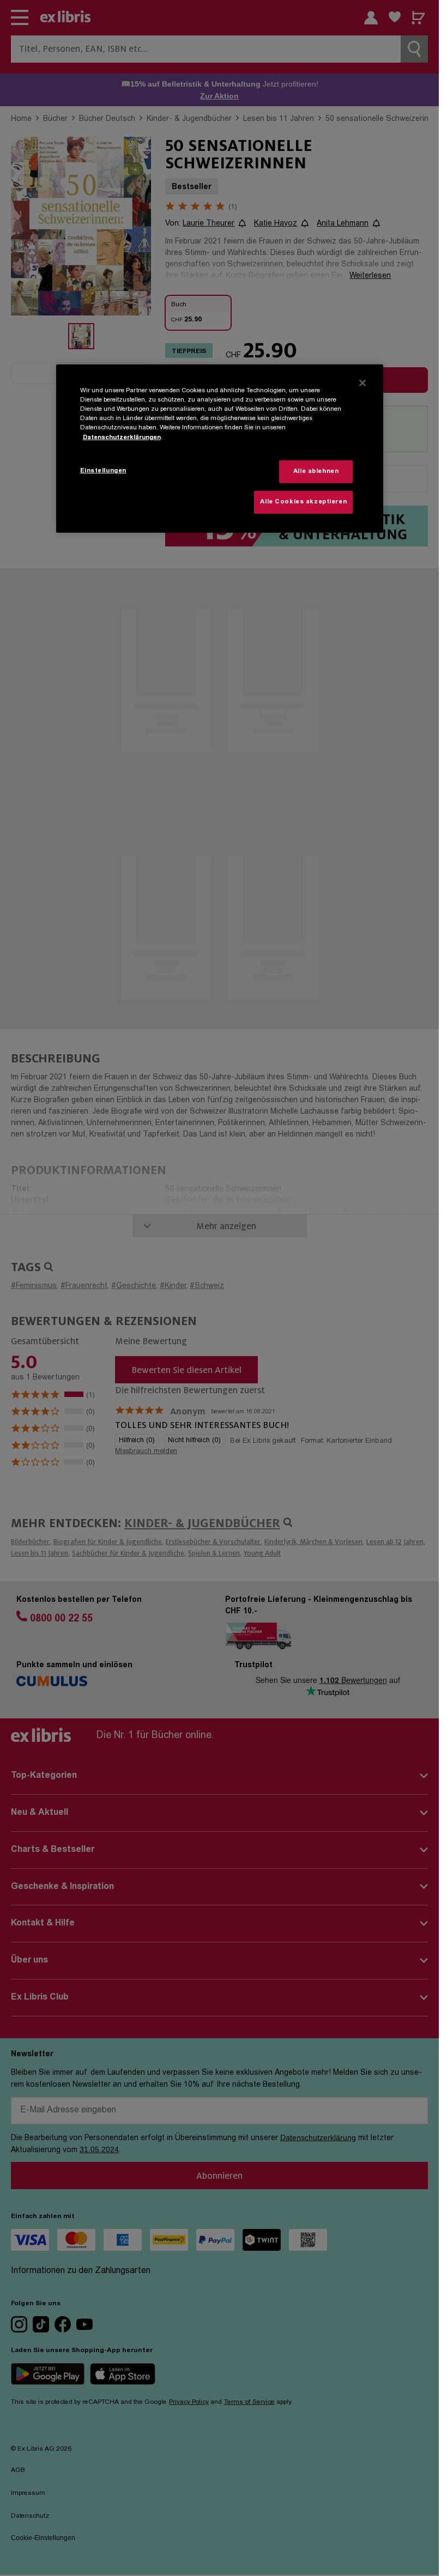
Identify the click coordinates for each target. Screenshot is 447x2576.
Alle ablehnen (316, 472)
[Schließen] (363, 383)
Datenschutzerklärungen (122, 437)
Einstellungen (103, 471)
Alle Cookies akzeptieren (303, 502)
